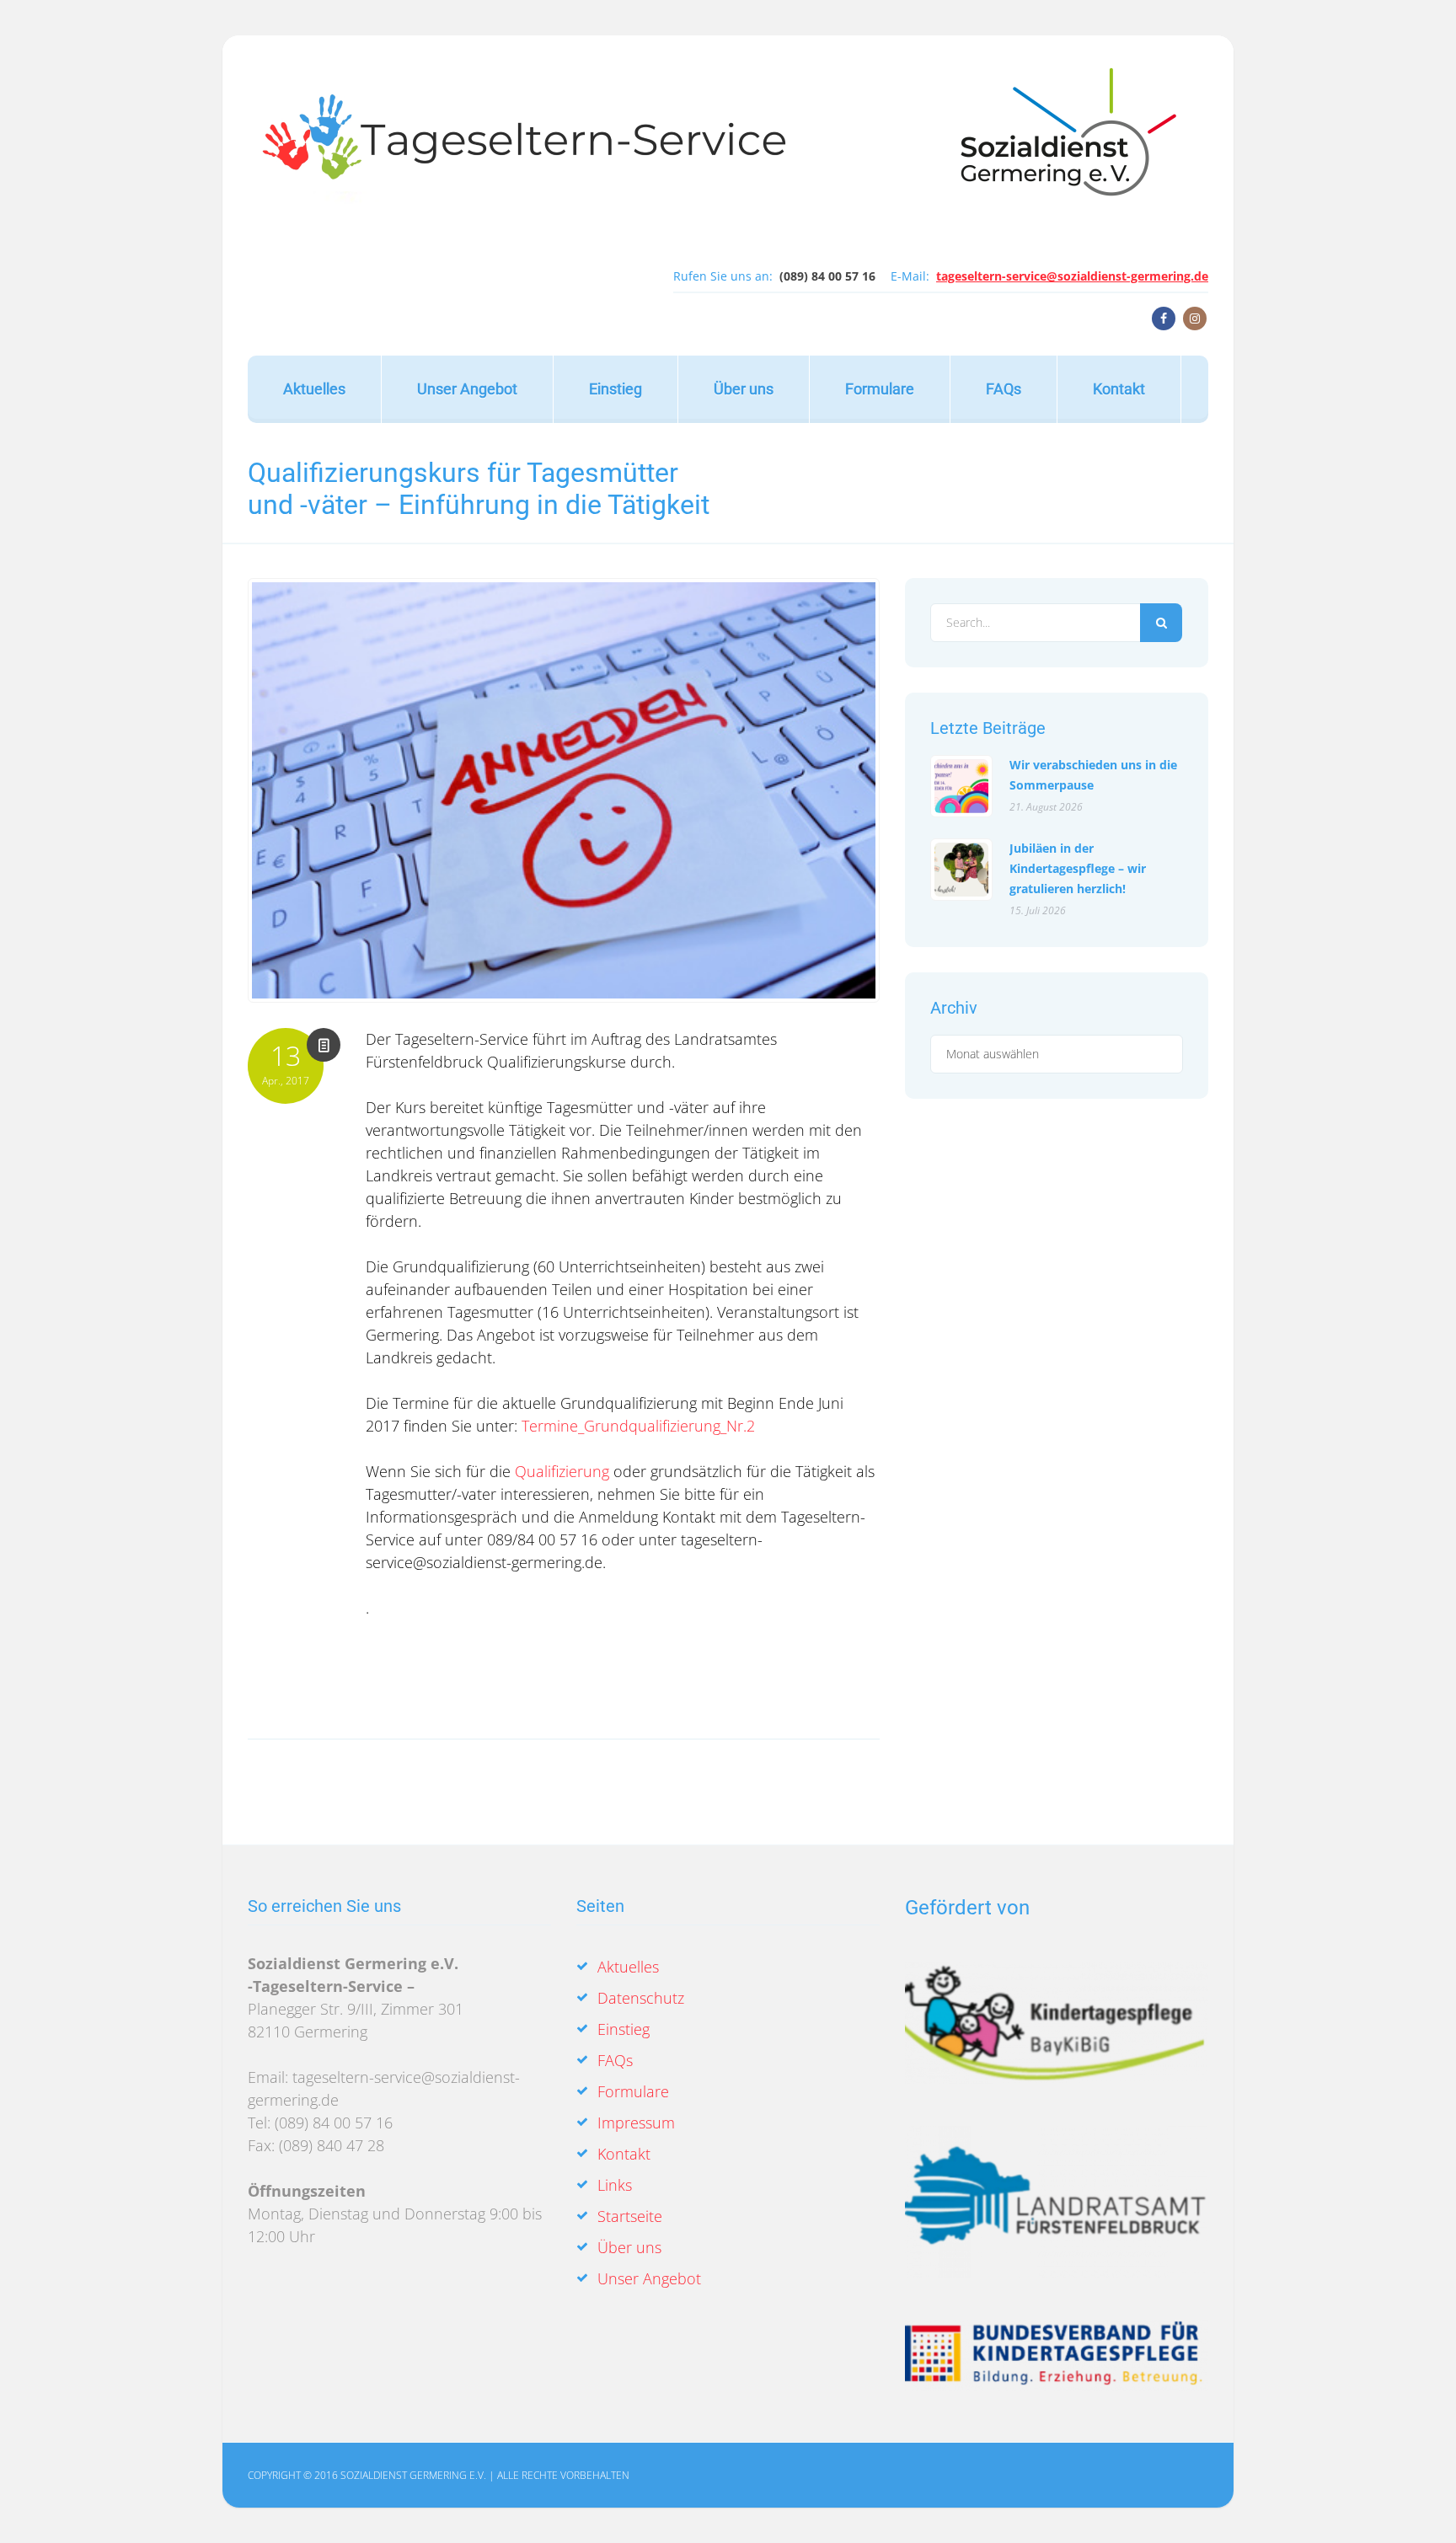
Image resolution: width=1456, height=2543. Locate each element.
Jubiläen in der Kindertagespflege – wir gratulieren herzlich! (1078, 868)
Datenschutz (641, 1998)
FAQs (1004, 389)
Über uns (744, 389)
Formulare (880, 389)
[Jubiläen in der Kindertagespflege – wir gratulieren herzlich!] (961, 870)
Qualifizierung (562, 1471)
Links (615, 2185)
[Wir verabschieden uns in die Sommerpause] (961, 786)
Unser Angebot (467, 389)
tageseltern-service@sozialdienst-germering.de (1072, 276)
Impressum (636, 2123)
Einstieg (616, 389)
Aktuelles (314, 389)
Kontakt (1119, 389)
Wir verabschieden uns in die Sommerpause (1093, 775)
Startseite (630, 2216)
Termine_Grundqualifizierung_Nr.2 (638, 1426)
